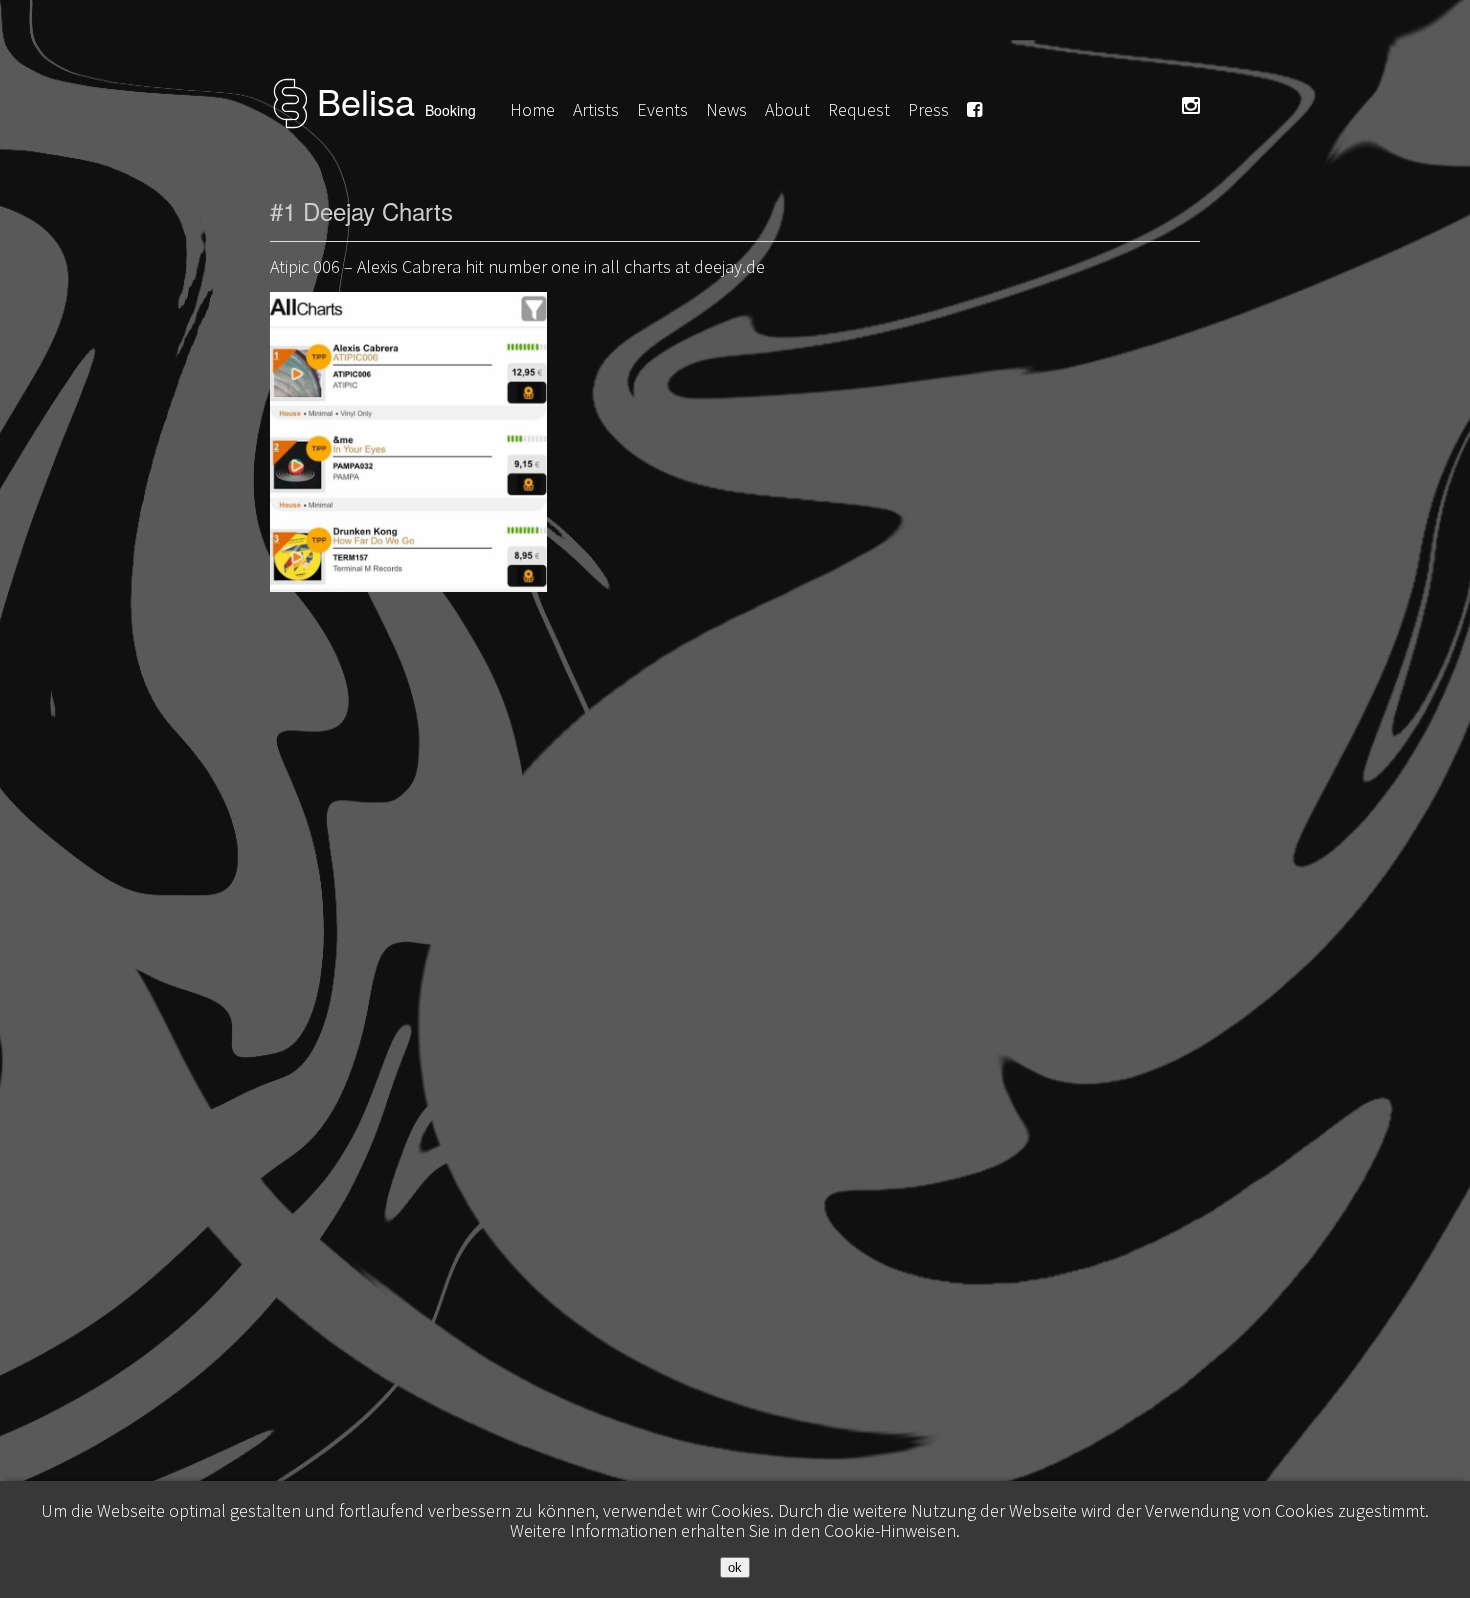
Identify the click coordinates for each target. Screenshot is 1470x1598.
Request (859, 109)
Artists (596, 109)
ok (735, 1567)
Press (928, 109)
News (726, 109)
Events (662, 109)
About (787, 109)
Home (532, 109)
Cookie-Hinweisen (890, 1530)
